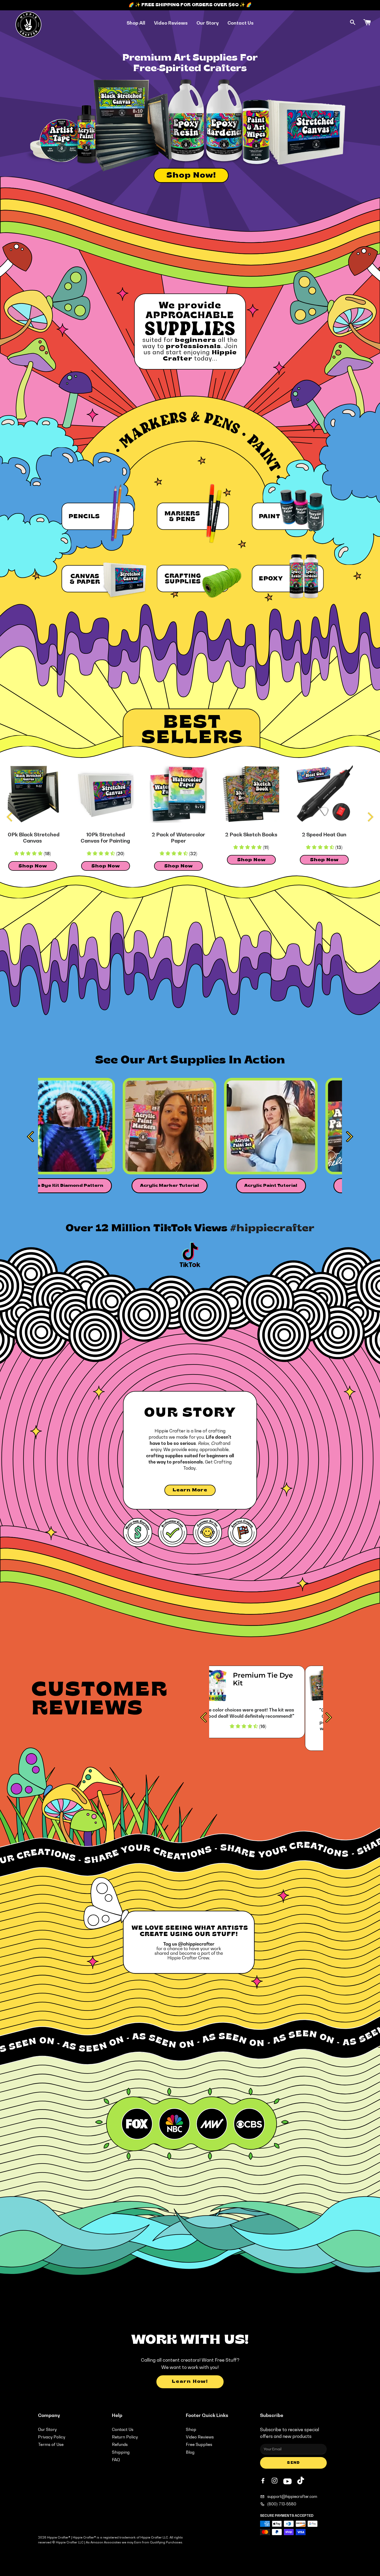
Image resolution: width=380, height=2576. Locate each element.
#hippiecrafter (272, 1229)
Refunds (120, 2444)
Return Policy (125, 2437)
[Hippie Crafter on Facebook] (263, 2481)
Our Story (208, 23)
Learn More (190, 1490)
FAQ (116, 2460)
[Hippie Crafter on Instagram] (275, 2481)
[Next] (370, 817)
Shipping (121, 2452)
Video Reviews (171, 23)
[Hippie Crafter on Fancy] (301, 2482)
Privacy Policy (52, 2437)
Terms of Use (51, 2444)
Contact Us (241, 23)
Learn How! (190, 2382)
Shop (191, 2429)
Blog (190, 2452)
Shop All (136, 23)
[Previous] (10, 817)
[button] (143, 854)
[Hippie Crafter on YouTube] (287, 2481)
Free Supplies (199, 2444)
